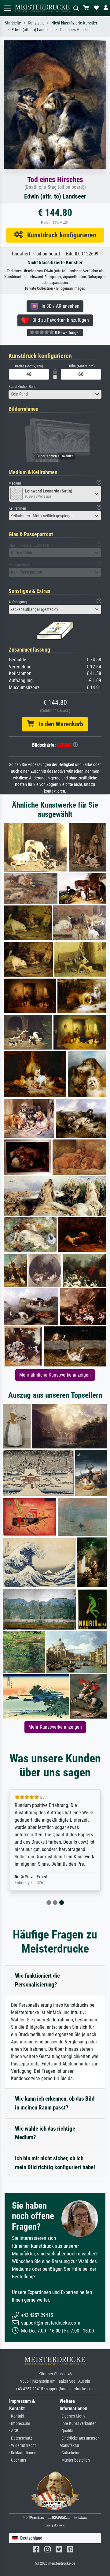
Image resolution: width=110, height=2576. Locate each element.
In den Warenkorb (59, 724)
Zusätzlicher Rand (22, 387)
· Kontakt (17, 2416)
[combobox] (55, 394)
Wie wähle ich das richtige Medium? (45, 2133)
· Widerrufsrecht (22, 2446)
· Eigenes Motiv (72, 2416)
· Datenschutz (21, 2438)
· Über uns (18, 2460)
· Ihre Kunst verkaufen (78, 2424)
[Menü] (7, 8)
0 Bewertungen (67, 333)
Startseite (13, 23)
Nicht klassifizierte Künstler (74, 23)
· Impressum (20, 2424)
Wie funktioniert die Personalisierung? (37, 1980)
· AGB (14, 2431)
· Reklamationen (23, 2453)
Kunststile (36, 23)
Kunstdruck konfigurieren (59, 235)
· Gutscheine (70, 2453)
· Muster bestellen (75, 2460)
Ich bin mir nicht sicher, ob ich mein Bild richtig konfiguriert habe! (55, 2163)
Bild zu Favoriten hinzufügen (59, 320)
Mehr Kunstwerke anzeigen (55, 1727)
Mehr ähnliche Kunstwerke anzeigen (55, 1375)
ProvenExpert (36, 1877)
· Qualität (67, 2431)
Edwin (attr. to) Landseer (32, 30)
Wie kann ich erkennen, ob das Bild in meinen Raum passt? (55, 2103)
